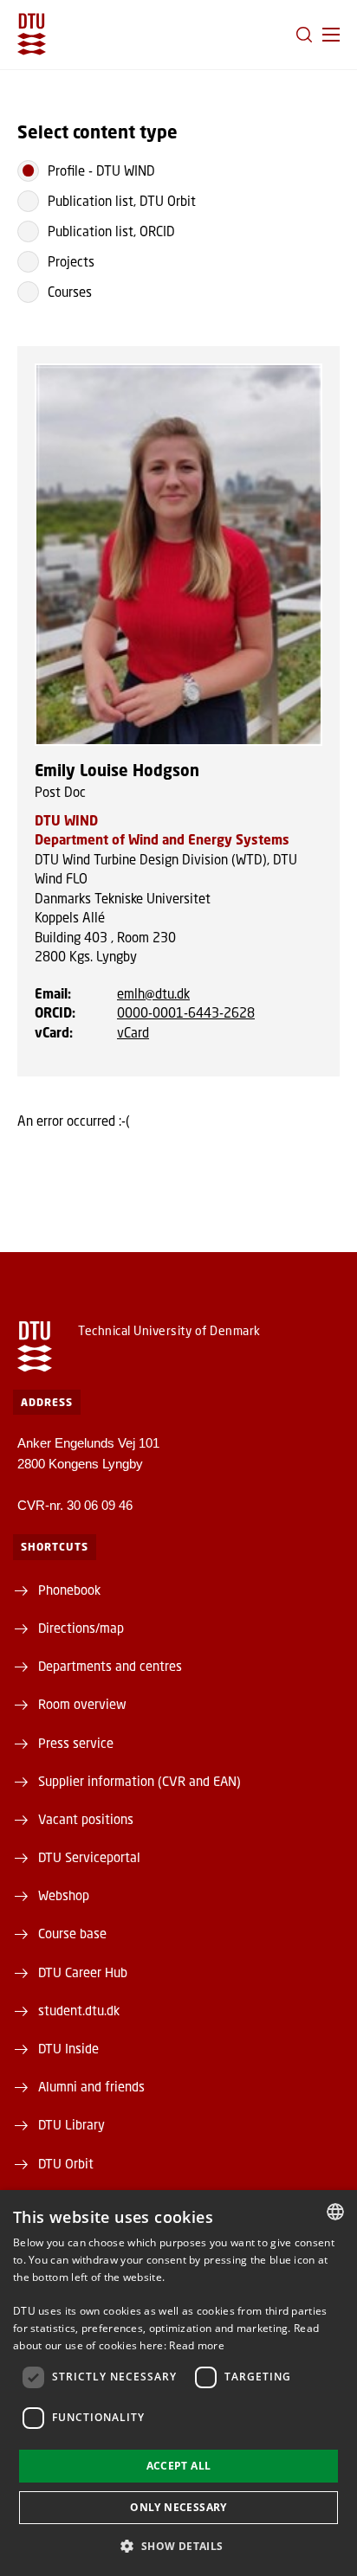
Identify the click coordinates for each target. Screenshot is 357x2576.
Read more (197, 2345)
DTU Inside (68, 2048)
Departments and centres (110, 1666)
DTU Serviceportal (89, 1857)
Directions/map (81, 1628)
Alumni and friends (91, 2086)
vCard (133, 1032)
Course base (72, 1933)
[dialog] (178, 2383)
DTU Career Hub (83, 1972)
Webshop (64, 1895)
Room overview (82, 1704)
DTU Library (71, 2124)
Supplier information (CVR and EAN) (140, 1781)
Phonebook (69, 1590)
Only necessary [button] (178, 2507)
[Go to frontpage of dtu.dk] (32, 34)
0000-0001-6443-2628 (186, 1012)
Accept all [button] (179, 2466)
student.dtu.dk (79, 2010)
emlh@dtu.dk (153, 993)
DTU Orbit (66, 2163)
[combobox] (335, 2212)
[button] (331, 35)
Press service (76, 1743)
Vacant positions (86, 1819)
